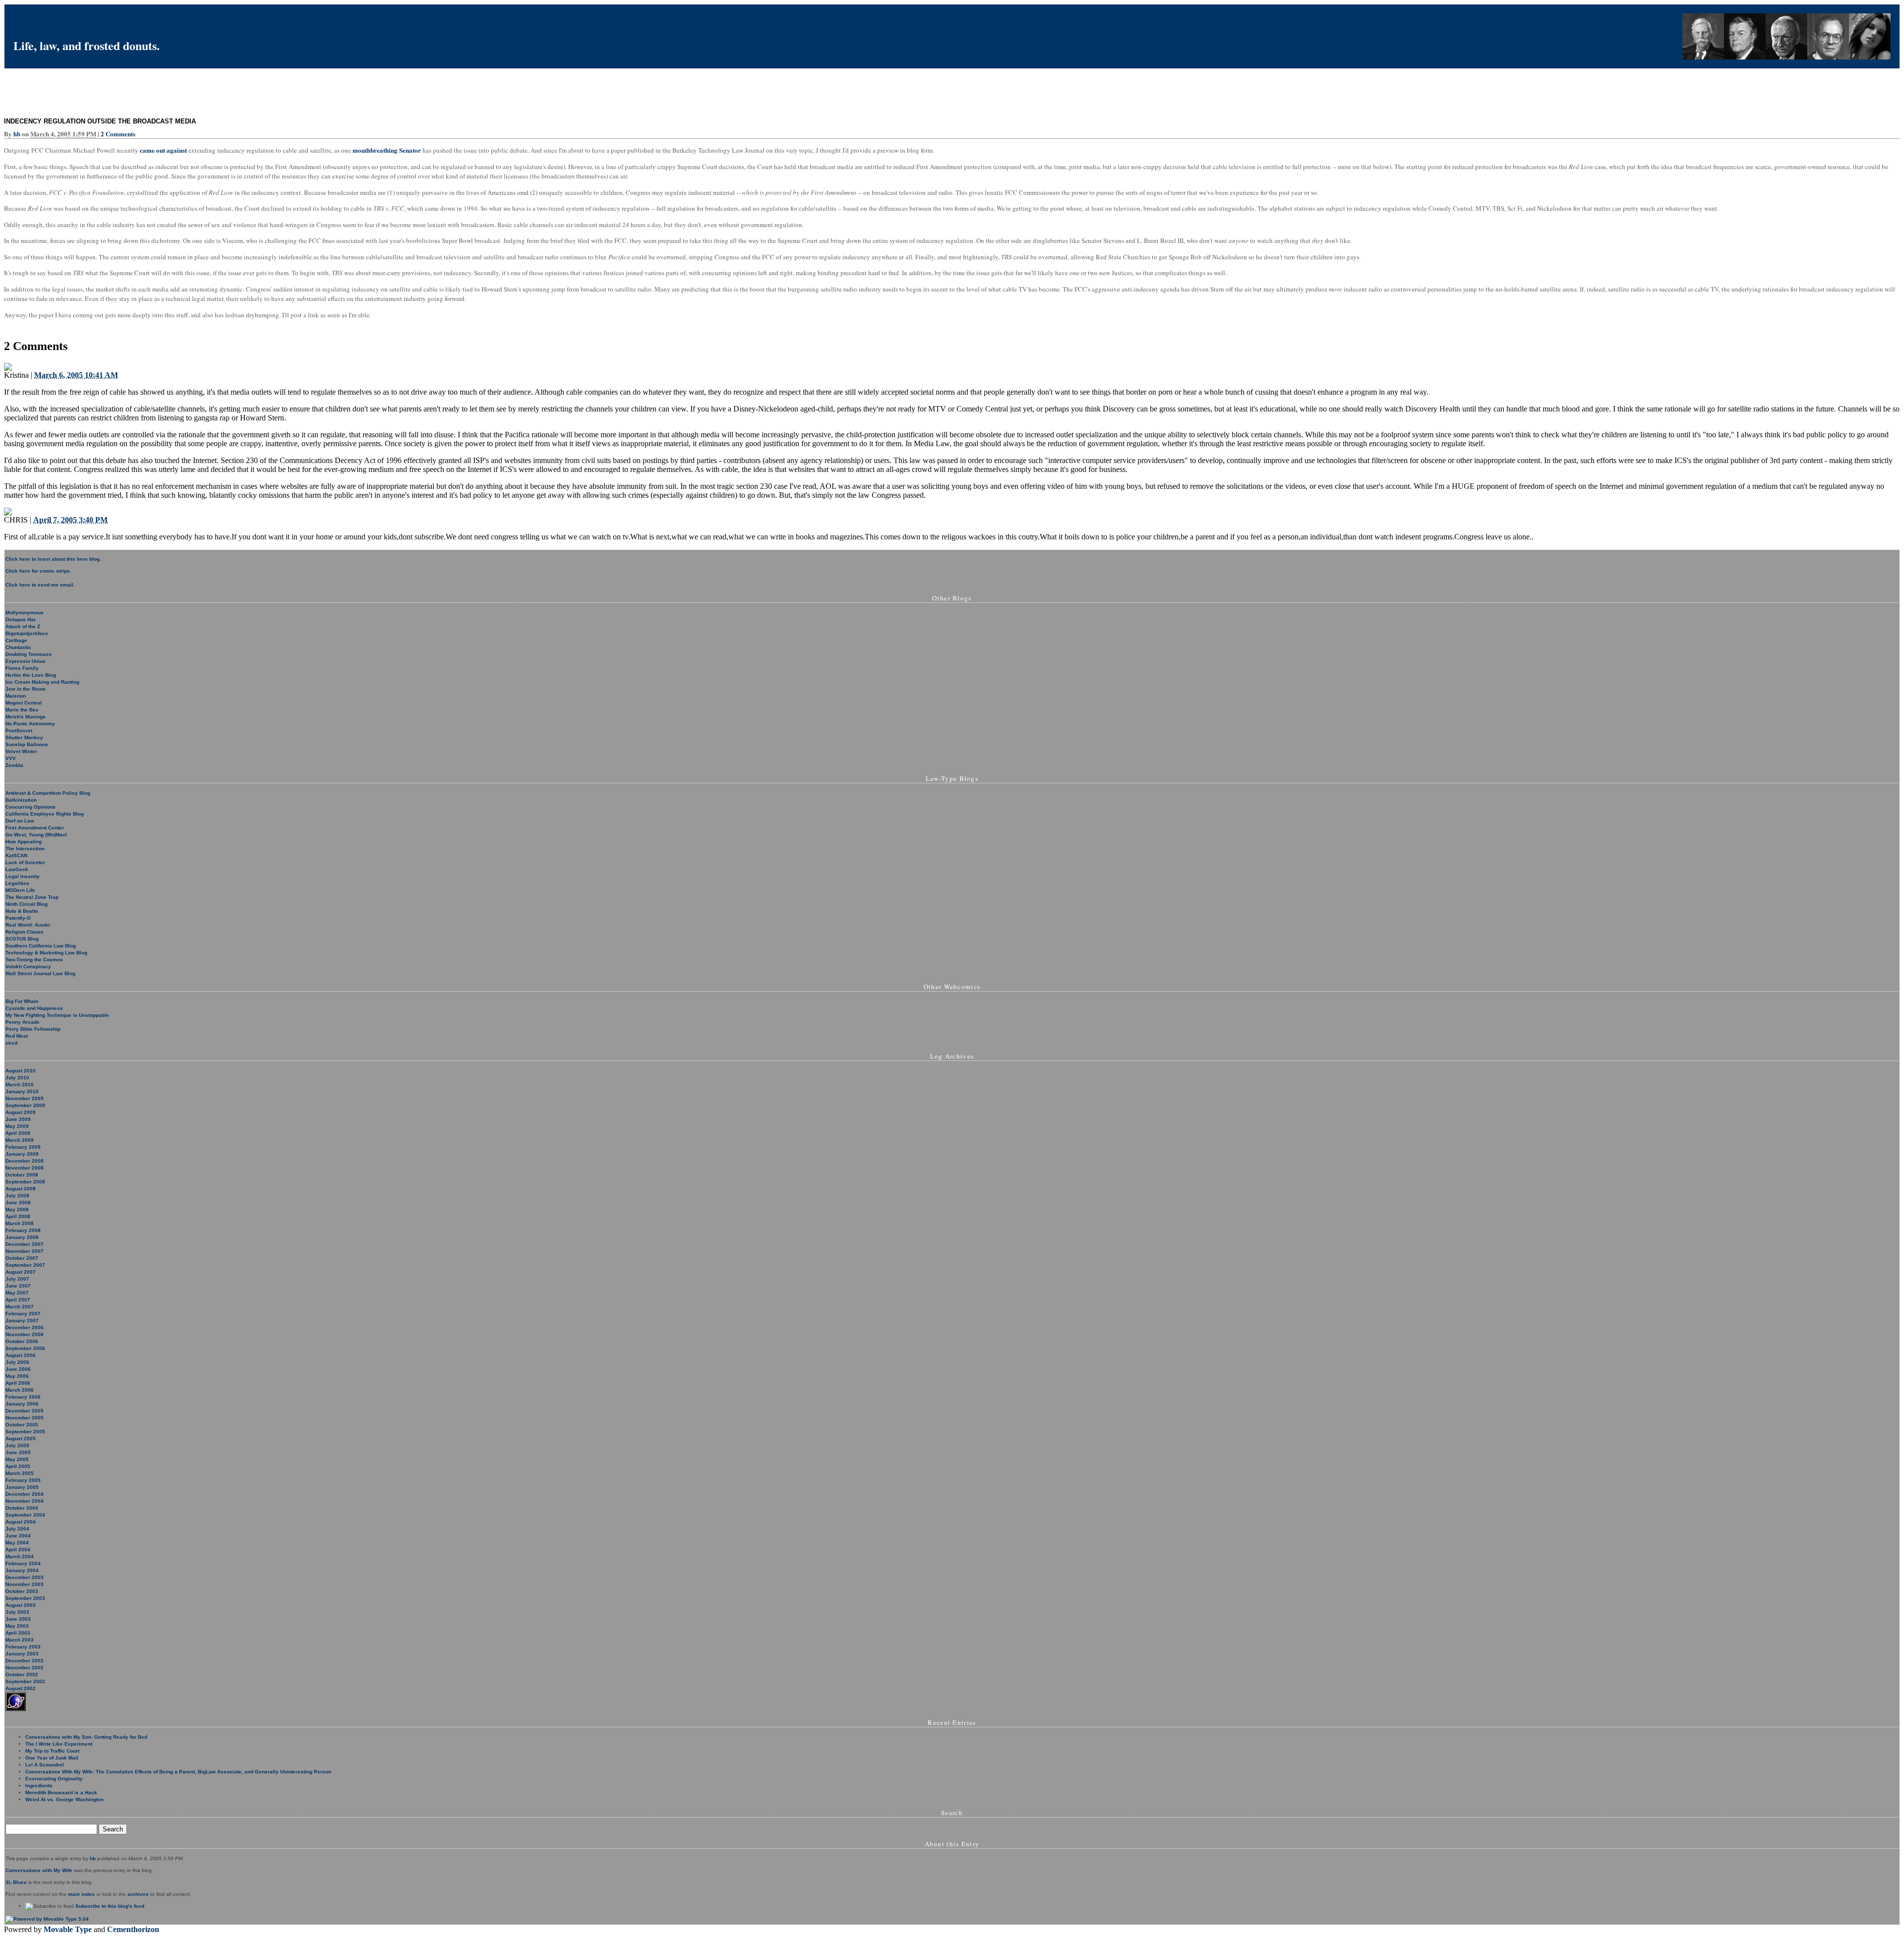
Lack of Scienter (25, 862)
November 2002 (25, 1668)
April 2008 (18, 1216)
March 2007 (20, 1307)
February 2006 (23, 1397)
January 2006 (22, 1404)
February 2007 (23, 1314)
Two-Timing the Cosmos (34, 960)
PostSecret (19, 731)
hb (17, 134)
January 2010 (22, 1091)
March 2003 (20, 1640)
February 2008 (23, 1230)
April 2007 (18, 1300)
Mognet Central (24, 703)
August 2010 (21, 1071)
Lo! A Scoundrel (45, 1765)
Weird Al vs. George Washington (64, 1799)
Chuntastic (18, 647)
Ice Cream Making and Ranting (42, 682)
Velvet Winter (21, 751)
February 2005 (23, 1480)
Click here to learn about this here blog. (53, 559)
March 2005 (20, 1473)
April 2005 (18, 1466)
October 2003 (22, 1591)
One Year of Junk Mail (52, 1758)
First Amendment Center (35, 828)
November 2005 (25, 1418)
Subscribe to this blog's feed (110, 1906)
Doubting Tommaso (29, 654)
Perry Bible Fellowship (33, 1029)
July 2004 (17, 1529)
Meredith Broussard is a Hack (61, 1792)
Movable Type (68, 1929)
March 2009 (20, 1140)
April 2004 (18, 1550)
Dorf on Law (20, 821)
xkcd (11, 1043)
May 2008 (17, 1209)
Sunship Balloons (27, 744)
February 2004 (23, 1563)
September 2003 (25, 1598)
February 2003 (23, 1647)
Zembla (14, 765)
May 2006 (17, 1376)
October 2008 (22, 1175)
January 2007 (22, 1321)
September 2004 (25, 1515)
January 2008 (22, 1237)
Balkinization (21, 800)
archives (138, 1894)
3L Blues (16, 1882)
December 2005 (25, 1411)
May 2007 (17, 1293)
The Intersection (25, 849)
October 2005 (22, 1425)
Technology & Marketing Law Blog (46, 953)
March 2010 (20, 1085)
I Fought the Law (57, 28)
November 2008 (25, 1168)
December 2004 (25, 1494)
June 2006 (18, 1369)
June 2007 (18, 1286)
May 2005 (17, 1459)
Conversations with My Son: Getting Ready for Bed (86, 1737)
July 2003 (17, 1612)
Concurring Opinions (30, 807)
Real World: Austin (28, 925)
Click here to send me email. (40, 585)
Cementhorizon (133, 1929)
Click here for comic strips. (38, 571)
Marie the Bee (22, 710)
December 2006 (25, 1327)
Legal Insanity (23, 876)
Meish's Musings (26, 717)
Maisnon (16, 696)
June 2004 (18, 1536)
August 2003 (21, 1605)
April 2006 (18, 1383)
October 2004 (22, 1508)
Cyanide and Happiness (34, 1008)
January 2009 (22, 1154)
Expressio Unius (26, 661)
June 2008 (18, 1203)
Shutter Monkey (24, 737)
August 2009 (21, 1112)
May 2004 (17, 1543)
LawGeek (17, 869)
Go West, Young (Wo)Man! (36, 835)
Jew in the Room (26, 689)
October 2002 (22, 1674)
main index (81, 1894)
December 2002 (25, 1661)
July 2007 (17, 1279)
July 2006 (17, 1362)
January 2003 (22, 1654)
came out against (163, 150)
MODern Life (20, 890)
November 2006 (25, 1334)
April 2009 (18, 1133)
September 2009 (25, 1105)
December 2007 (25, 1244)
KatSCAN (16, 855)
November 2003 (25, 1584)
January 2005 (22, 1487)
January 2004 (22, 1570)
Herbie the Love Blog (31, 675)
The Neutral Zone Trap (32, 897)
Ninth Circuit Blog (27, 904)
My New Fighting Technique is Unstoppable (57, 1015)
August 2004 (21, 1522)
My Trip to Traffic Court (52, 1751)
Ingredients (39, 1786)
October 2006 (22, 1341)
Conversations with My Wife (39, 1870)
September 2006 (25, 1348)
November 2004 (25, 1501)
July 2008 (17, 1196)
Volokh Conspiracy (28, 967)
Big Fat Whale (22, 1001)
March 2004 (20, 1556)
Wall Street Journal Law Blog (40, 973)
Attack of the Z (23, 626)
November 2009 (25, 1098)
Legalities (17, 883)
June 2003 (18, 1619)
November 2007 (25, 1251)
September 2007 (25, 1265)
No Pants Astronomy (30, 724)
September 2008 (25, 1182)
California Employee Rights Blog (45, 814)
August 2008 (21, 1189)
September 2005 (25, 1432)
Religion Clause (25, 932)
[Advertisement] (184, 91)
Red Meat (17, 1036)
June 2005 (18, 1452)
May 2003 (17, 1626)
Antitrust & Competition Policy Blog (48, 793)
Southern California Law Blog (41, 946)
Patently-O (18, 918)
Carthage (16, 640)
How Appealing (24, 842)
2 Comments (118, 134)
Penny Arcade (23, 1022)
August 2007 (21, 1272)
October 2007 (22, 1258)
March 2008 (20, 1223)
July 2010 (17, 1078)
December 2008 (25, 1161)
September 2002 (25, 1681)
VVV (11, 758)
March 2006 (20, 1390)
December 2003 (25, 1577)
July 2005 (17, 1445)
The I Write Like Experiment (59, 1744)
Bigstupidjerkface (27, 633)
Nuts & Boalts (22, 911)
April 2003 (18, 1633)
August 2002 (21, 1688)
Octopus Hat (20, 619)
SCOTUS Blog (22, 939)
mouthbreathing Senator (387, 150)
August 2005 (21, 1439)
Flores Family (22, 668)
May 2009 (17, 1126)
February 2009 (23, 1147)
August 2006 (21, 1355)
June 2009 (18, 1119)
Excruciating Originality (54, 1779)
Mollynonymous (25, 613)
